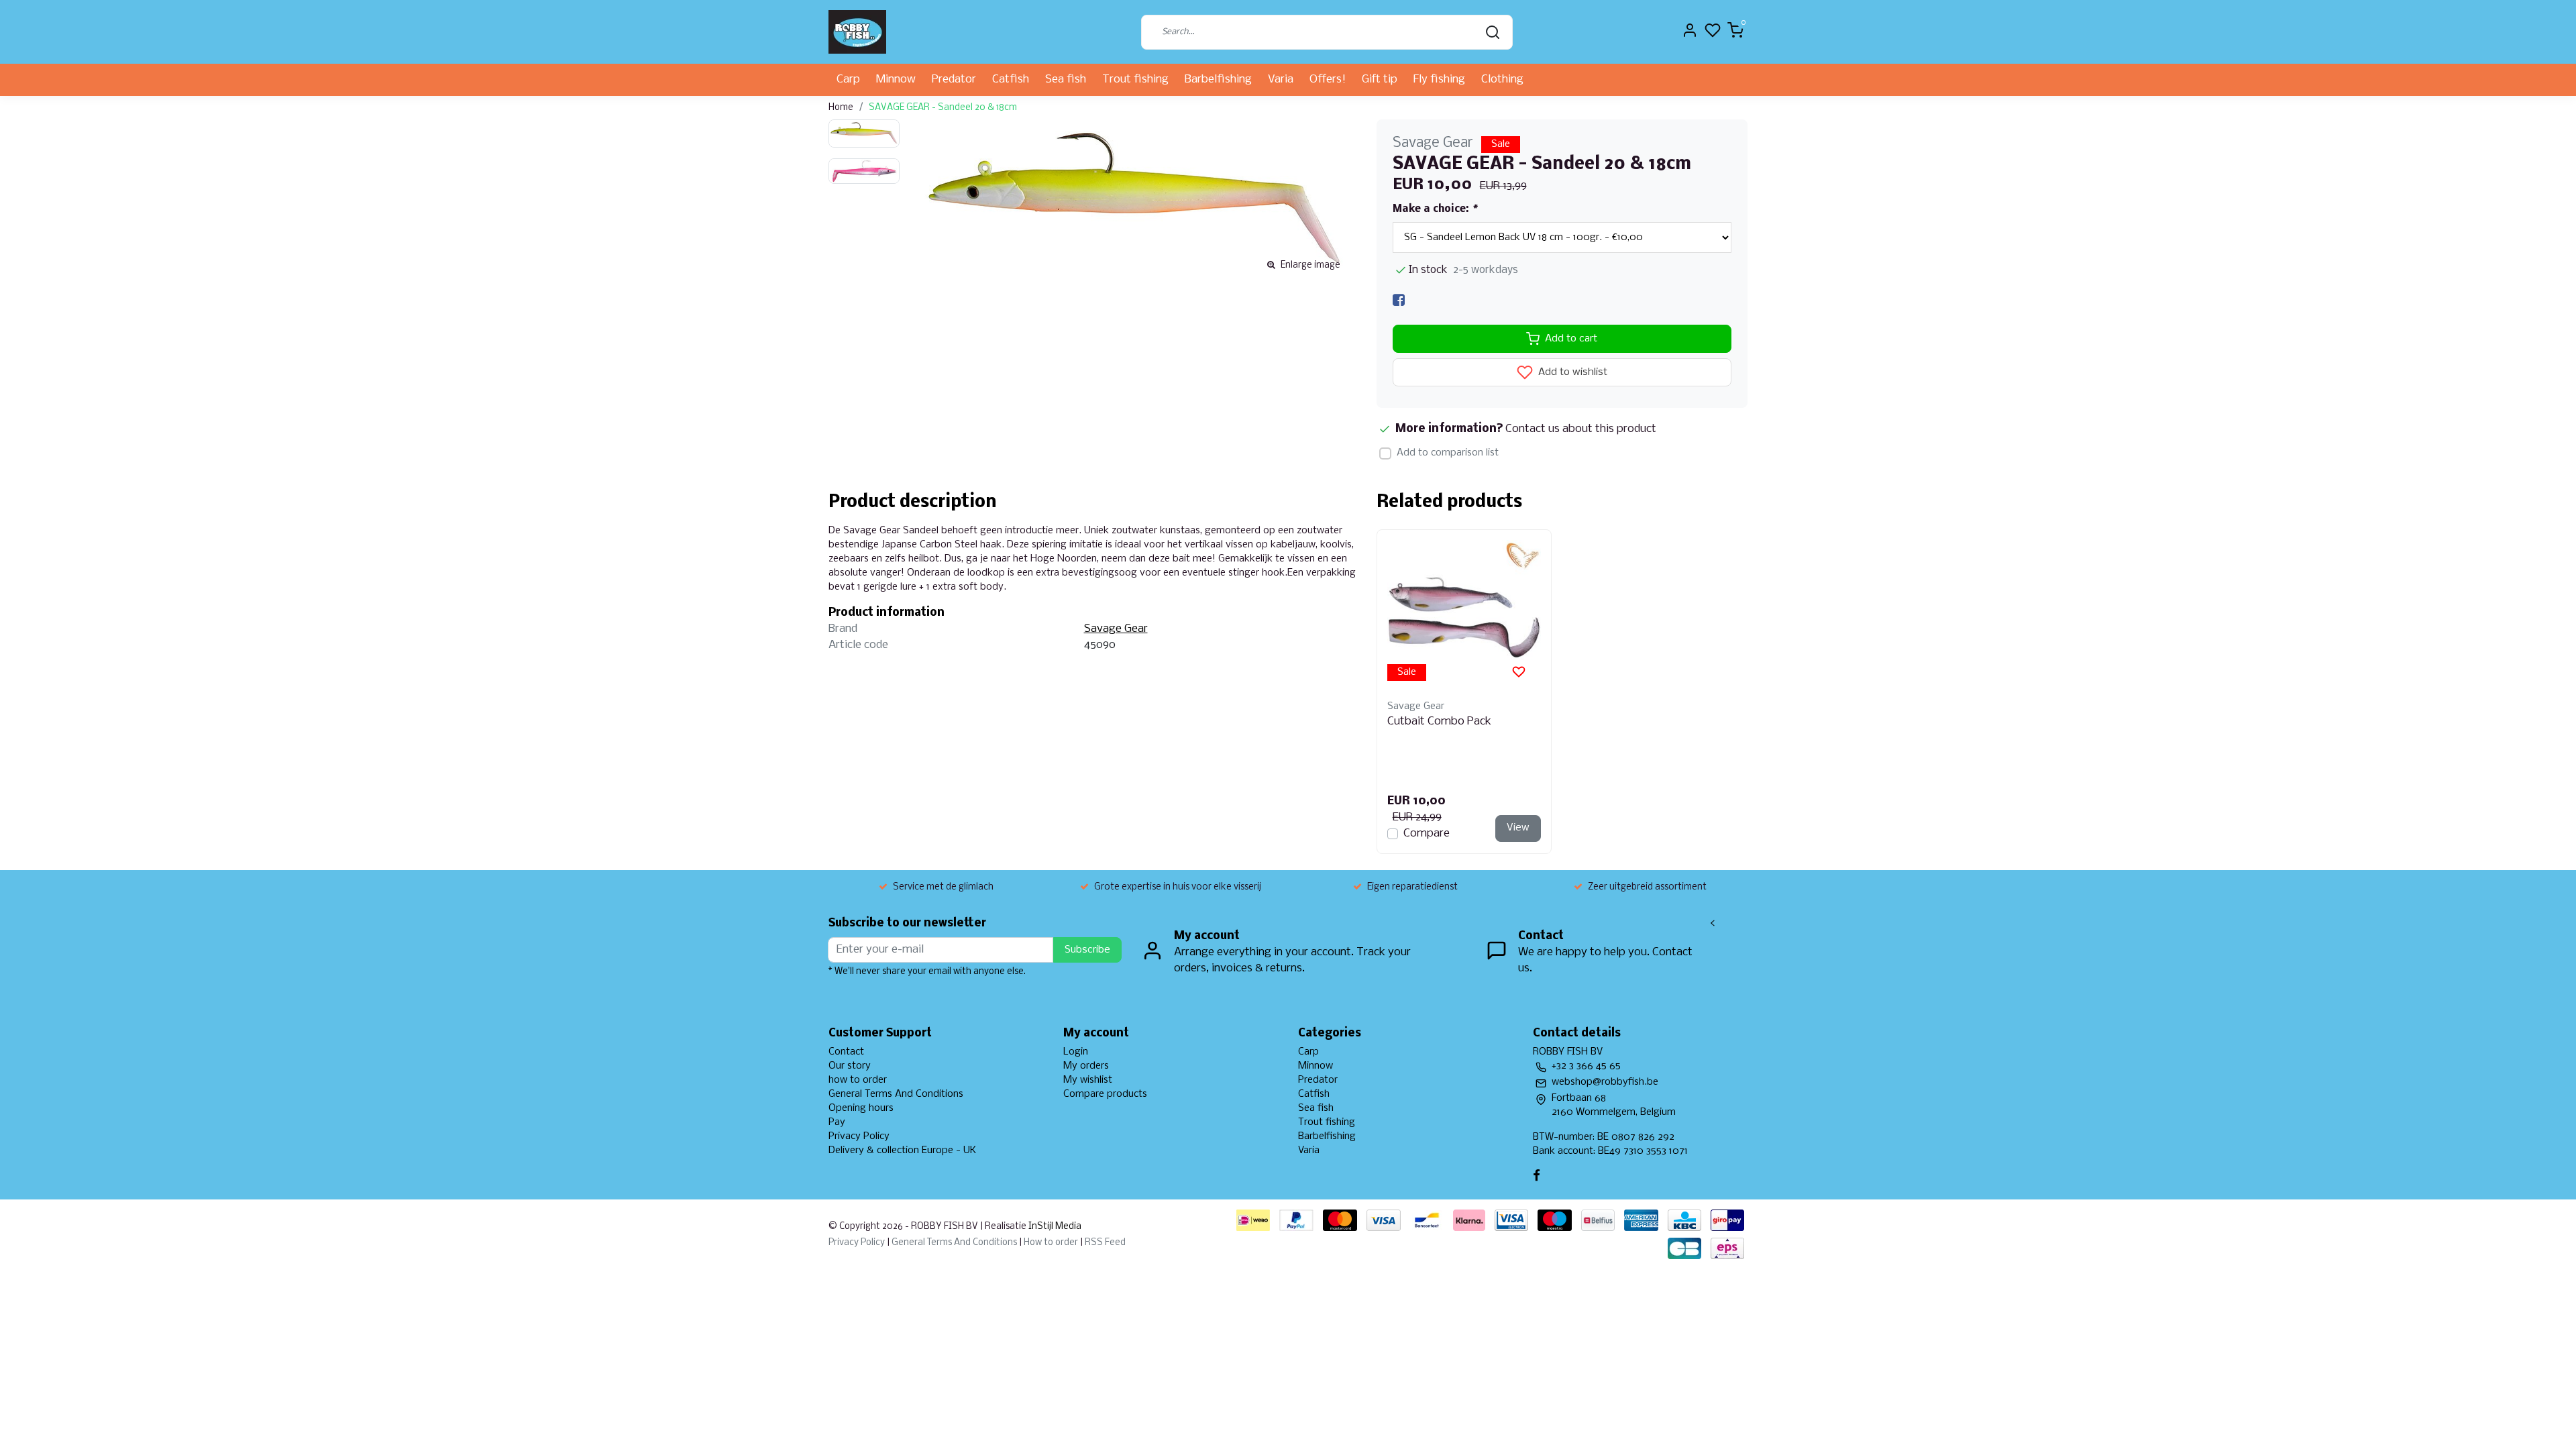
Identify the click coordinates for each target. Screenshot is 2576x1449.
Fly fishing (1439, 79)
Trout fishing (1135, 79)
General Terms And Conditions (896, 1094)
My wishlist (1088, 1080)
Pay (837, 1122)
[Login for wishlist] (1519, 672)
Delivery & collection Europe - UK (902, 1150)
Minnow (896, 79)
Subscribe (1087, 950)
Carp (848, 79)
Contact (846, 1052)
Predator (954, 79)
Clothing (1502, 79)
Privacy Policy (859, 1136)
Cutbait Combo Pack (1439, 721)
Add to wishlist (1571, 373)
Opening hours (861, 1108)
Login (1076, 1052)
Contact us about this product (1581, 429)
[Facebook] (1399, 300)
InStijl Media (1054, 1227)
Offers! (1328, 79)
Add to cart (1571, 339)
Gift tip (1380, 79)
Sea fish (1066, 79)
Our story (850, 1066)
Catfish (1011, 79)
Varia (1281, 79)
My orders (1086, 1066)
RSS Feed (1105, 1243)
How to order (1051, 1243)
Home (841, 108)
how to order (858, 1080)
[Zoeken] (1493, 32)
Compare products (1105, 1094)
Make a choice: (1435, 209)
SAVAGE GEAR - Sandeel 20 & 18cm (943, 108)
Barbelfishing (1218, 79)
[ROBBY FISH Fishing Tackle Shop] (857, 32)
